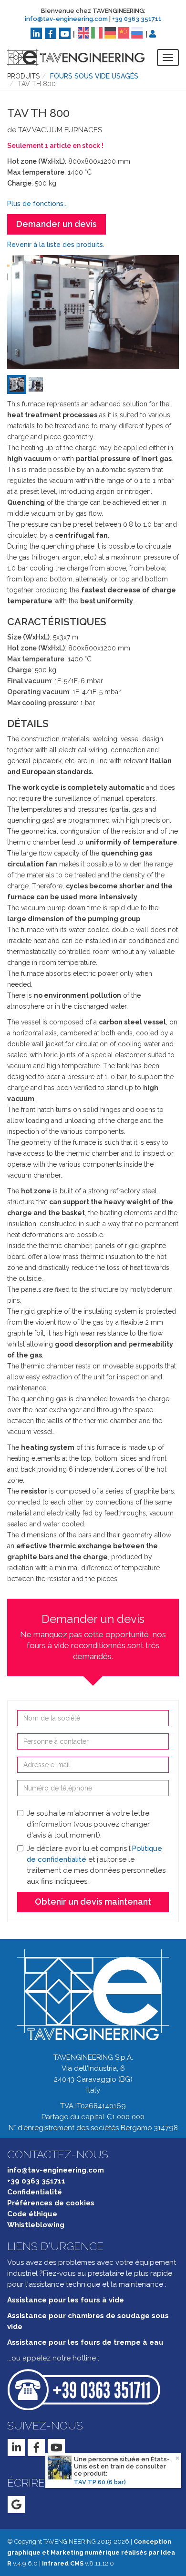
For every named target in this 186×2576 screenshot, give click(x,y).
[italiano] (97, 32)
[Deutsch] (110, 32)
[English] (83, 32)
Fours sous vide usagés (94, 76)
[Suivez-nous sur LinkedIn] (36, 33)
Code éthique (32, 2214)
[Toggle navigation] (168, 58)
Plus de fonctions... (37, 204)
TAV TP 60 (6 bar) (100, 2482)
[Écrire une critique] (16, 2505)
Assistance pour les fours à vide (66, 2300)
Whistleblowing (36, 2225)
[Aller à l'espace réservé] (153, 34)
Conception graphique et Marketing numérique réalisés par (91, 2552)
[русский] (137, 32)
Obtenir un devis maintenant (93, 1902)
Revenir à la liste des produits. (56, 245)
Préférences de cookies (51, 2203)
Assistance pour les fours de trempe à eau (85, 2342)
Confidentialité (35, 2192)
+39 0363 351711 (137, 19)
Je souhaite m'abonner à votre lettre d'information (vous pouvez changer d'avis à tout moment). (88, 1824)
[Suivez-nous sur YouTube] (65, 33)
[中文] (124, 32)
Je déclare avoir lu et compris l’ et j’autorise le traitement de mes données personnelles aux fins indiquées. (96, 1865)
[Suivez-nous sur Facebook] (51, 33)
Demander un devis (57, 224)
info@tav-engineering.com (66, 19)
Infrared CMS (63, 2563)
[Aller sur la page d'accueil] (69, 57)
